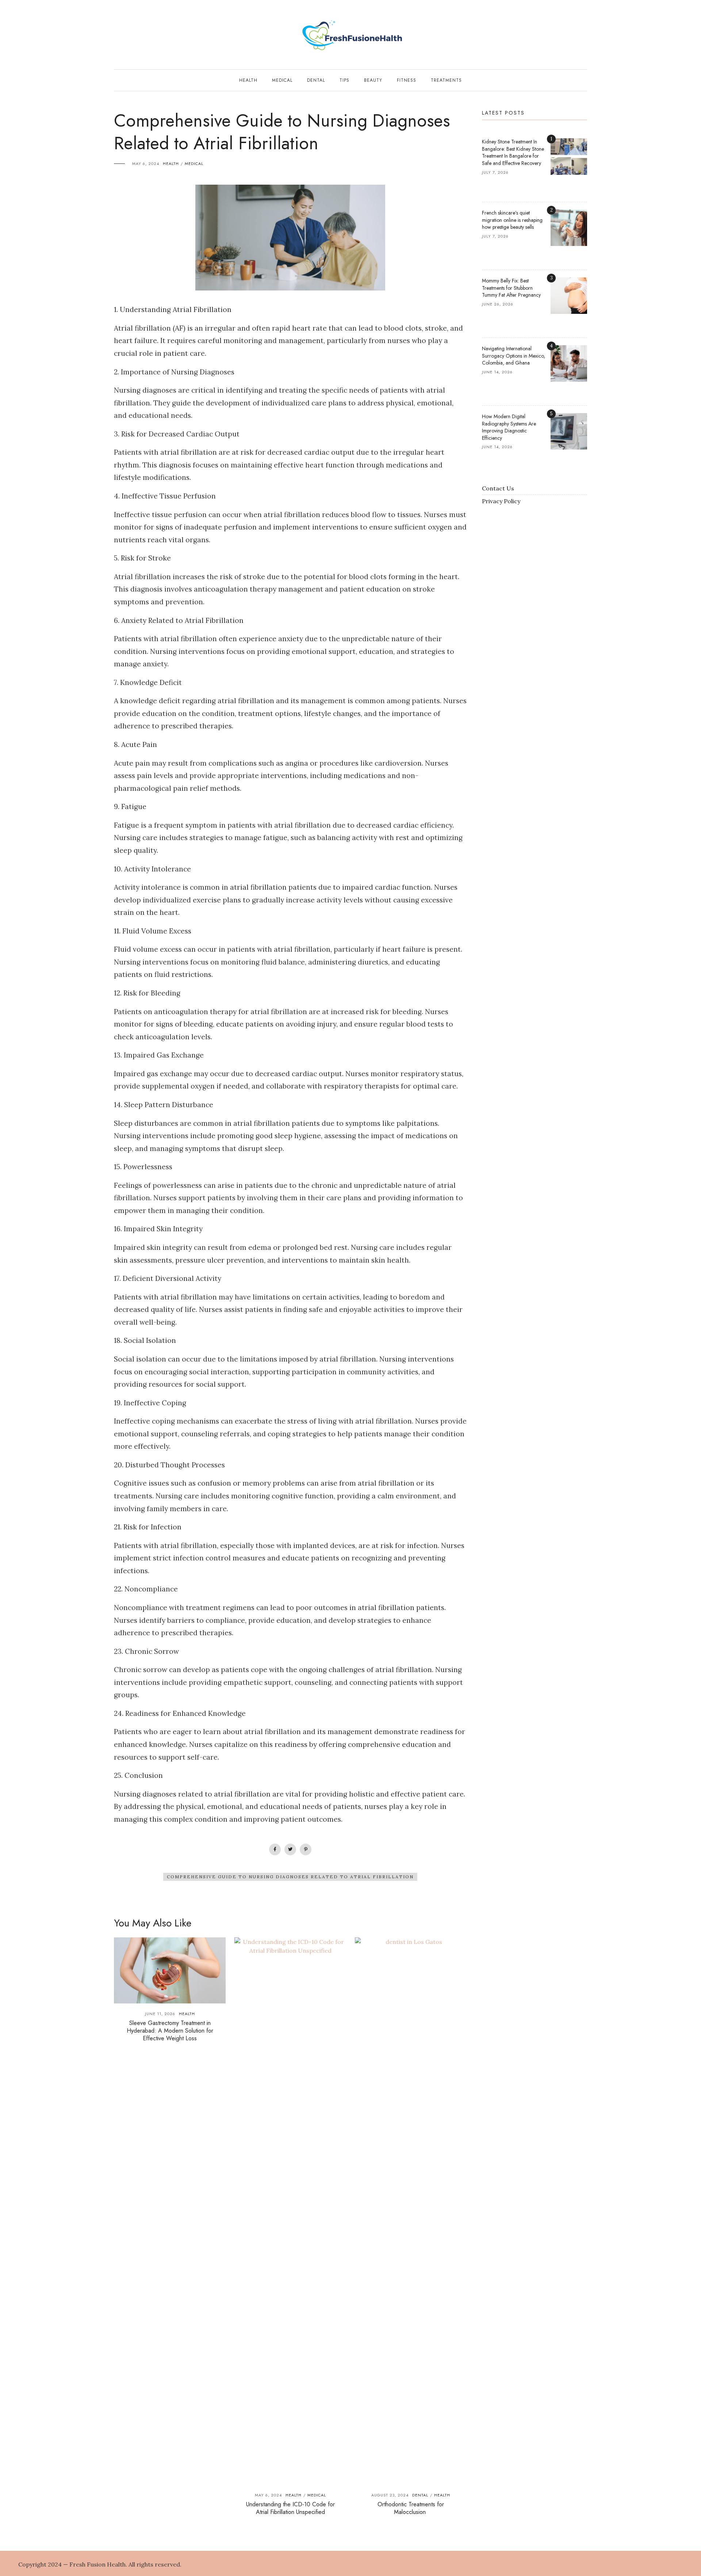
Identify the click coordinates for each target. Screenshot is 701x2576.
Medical (282, 80)
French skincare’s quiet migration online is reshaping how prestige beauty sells (512, 220)
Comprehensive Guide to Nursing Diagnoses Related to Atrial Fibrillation (290, 1877)
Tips (344, 80)
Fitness (407, 80)
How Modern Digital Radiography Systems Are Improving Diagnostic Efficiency (509, 427)
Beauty (373, 80)
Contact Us (498, 488)
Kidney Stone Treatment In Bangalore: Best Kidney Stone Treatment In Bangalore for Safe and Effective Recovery (513, 152)
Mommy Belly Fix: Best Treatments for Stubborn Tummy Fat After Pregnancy (511, 288)
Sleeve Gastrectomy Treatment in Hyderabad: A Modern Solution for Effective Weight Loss (170, 2031)
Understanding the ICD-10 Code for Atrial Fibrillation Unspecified (290, 2508)
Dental (316, 80)
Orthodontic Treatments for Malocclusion (411, 2508)
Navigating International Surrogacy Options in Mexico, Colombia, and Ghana (514, 356)
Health (248, 80)
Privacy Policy (501, 501)
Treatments (446, 80)
